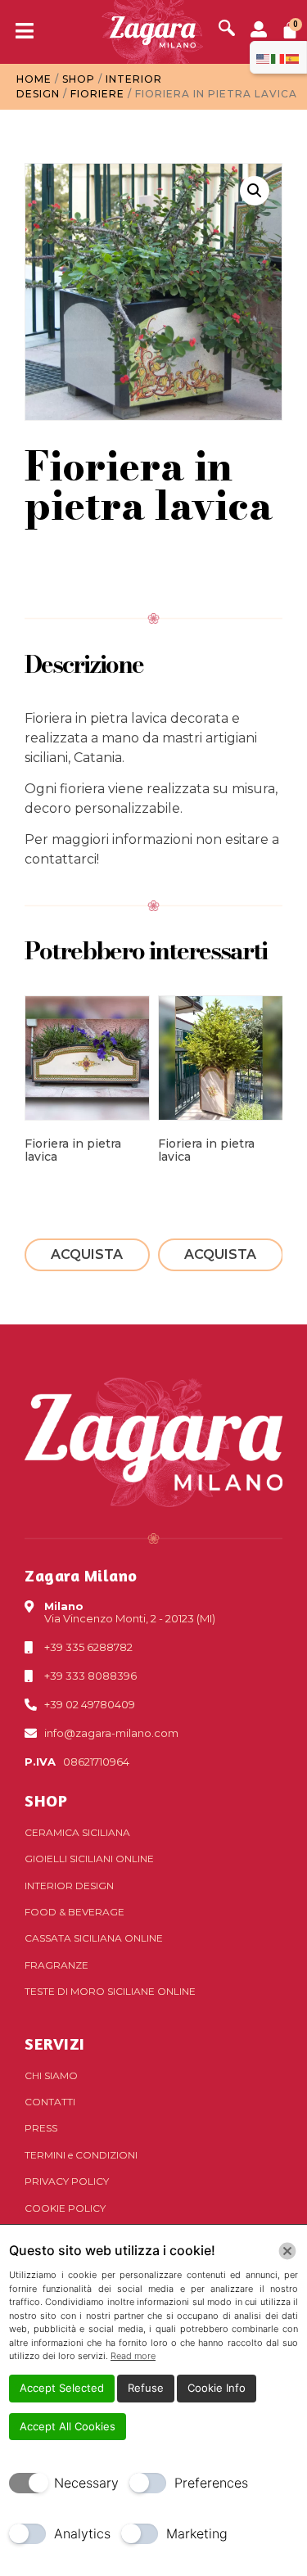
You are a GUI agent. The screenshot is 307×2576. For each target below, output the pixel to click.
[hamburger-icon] (18, 32)
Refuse (146, 2388)
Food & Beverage (74, 1912)
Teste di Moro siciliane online (110, 1991)
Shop (79, 79)
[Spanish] (293, 57)
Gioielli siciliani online (89, 1859)
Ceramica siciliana (77, 1832)
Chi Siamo (51, 2075)
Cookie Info (217, 2388)
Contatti (50, 2102)
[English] (264, 57)
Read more (133, 2356)
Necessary (86, 2483)
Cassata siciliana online (94, 1938)
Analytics (82, 2533)
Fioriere (97, 94)
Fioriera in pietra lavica (73, 1150)
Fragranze (56, 1965)
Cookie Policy (65, 2208)
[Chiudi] (287, 2251)
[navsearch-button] (227, 29)
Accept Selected (62, 2388)
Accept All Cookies (68, 2426)
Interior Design (69, 1886)
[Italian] (278, 57)
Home (34, 79)
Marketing (197, 2533)
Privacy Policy (67, 2181)
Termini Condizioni (81, 2155)
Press (41, 2128)
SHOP (46, 1800)
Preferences (211, 2483)
